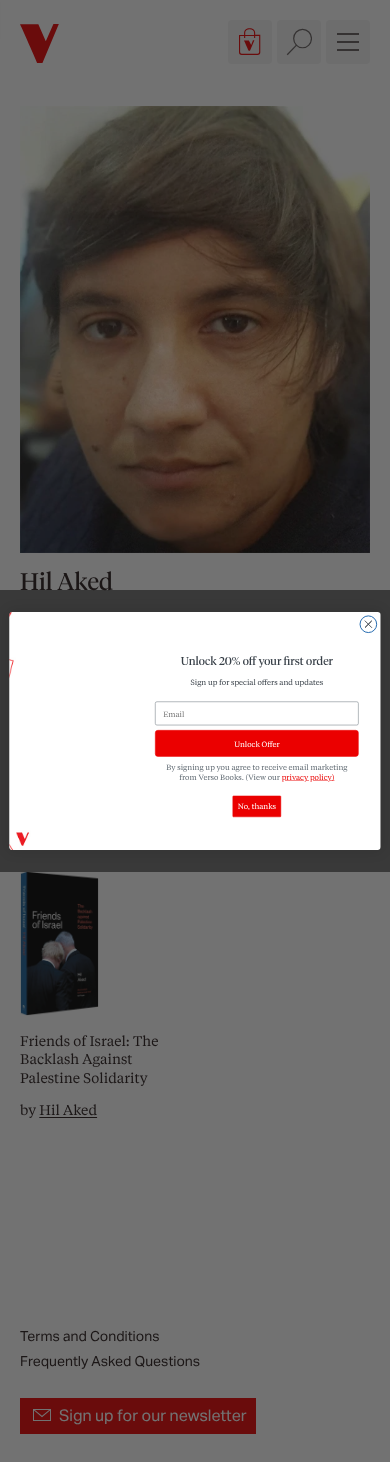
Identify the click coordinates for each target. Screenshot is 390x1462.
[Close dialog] (368, 624)
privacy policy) (308, 777)
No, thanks (257, 807)
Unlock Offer (256, 744)
